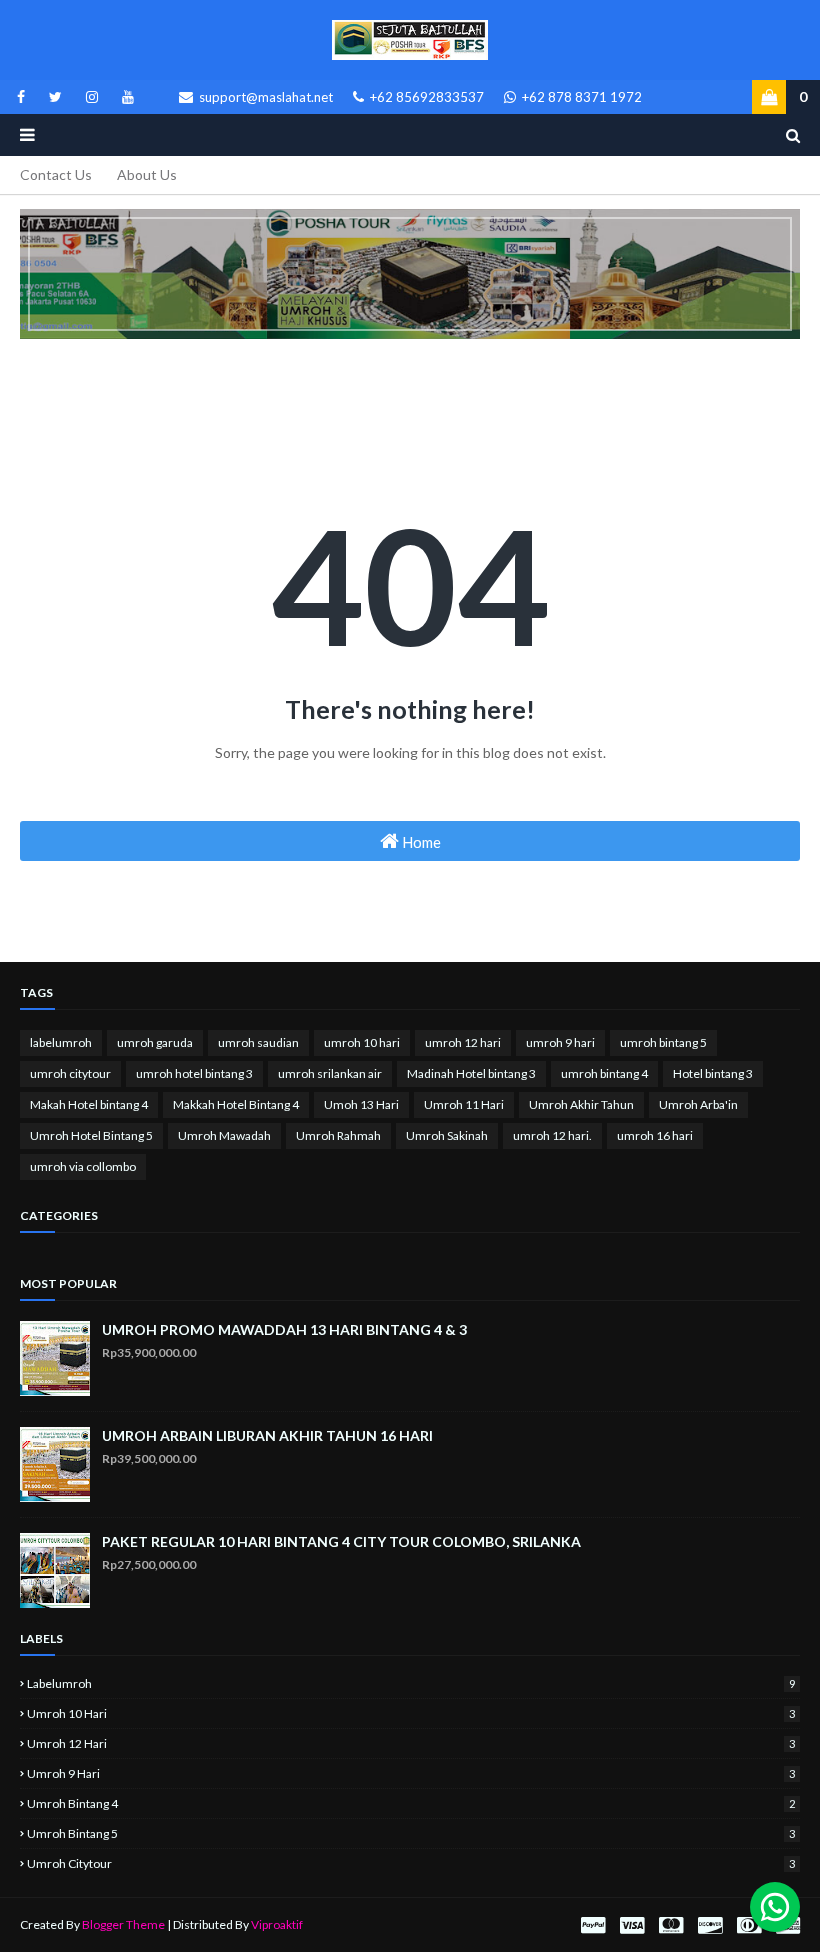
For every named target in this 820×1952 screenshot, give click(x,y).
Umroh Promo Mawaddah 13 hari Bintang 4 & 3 (284, 1329)
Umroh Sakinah (447, 1135)
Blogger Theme (123, 1924)
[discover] (710, 1925)
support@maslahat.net (264, 97)
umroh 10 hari (362, 1042)
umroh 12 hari (463, 1042)
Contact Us (56, 174)
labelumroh (61, 1042)
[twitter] (55, 97)
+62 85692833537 (425, 97)
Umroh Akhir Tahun (581, 1104)
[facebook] (21, 97)
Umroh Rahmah (338, 1135)
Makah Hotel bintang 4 (89, 1104)
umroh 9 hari (560, 1042)
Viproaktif (277, 1924)
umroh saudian (258, 1042)
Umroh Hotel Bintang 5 (91, 1135)
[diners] (749, 1925)
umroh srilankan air (330, 1073)
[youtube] (124, 97)
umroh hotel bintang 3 (194, 1073)
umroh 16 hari (655, 1135)
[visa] (632, 1925)
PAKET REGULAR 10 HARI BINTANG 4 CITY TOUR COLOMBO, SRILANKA (341, 1541)
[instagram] (92, 97)
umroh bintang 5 (663, 1042)
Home (420, 842)
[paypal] (593, 1925)
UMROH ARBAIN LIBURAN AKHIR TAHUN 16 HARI (267, 1435)
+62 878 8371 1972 (580, 97)
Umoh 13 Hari (361, 1104)
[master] (671, 1925)
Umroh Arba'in (698, 1104)
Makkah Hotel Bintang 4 (236, 1104)
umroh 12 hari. (552, 1135)
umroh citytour (70, 1073)
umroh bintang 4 (604, 1073)
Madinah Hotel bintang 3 (471, 1073)
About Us (147, 174)
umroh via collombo (83, 1166)
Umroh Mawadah (224, 1135)
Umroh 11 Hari (464, 1104)
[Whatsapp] (775, 1907)
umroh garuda (155, 1042)
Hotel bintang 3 (713, 1073)
